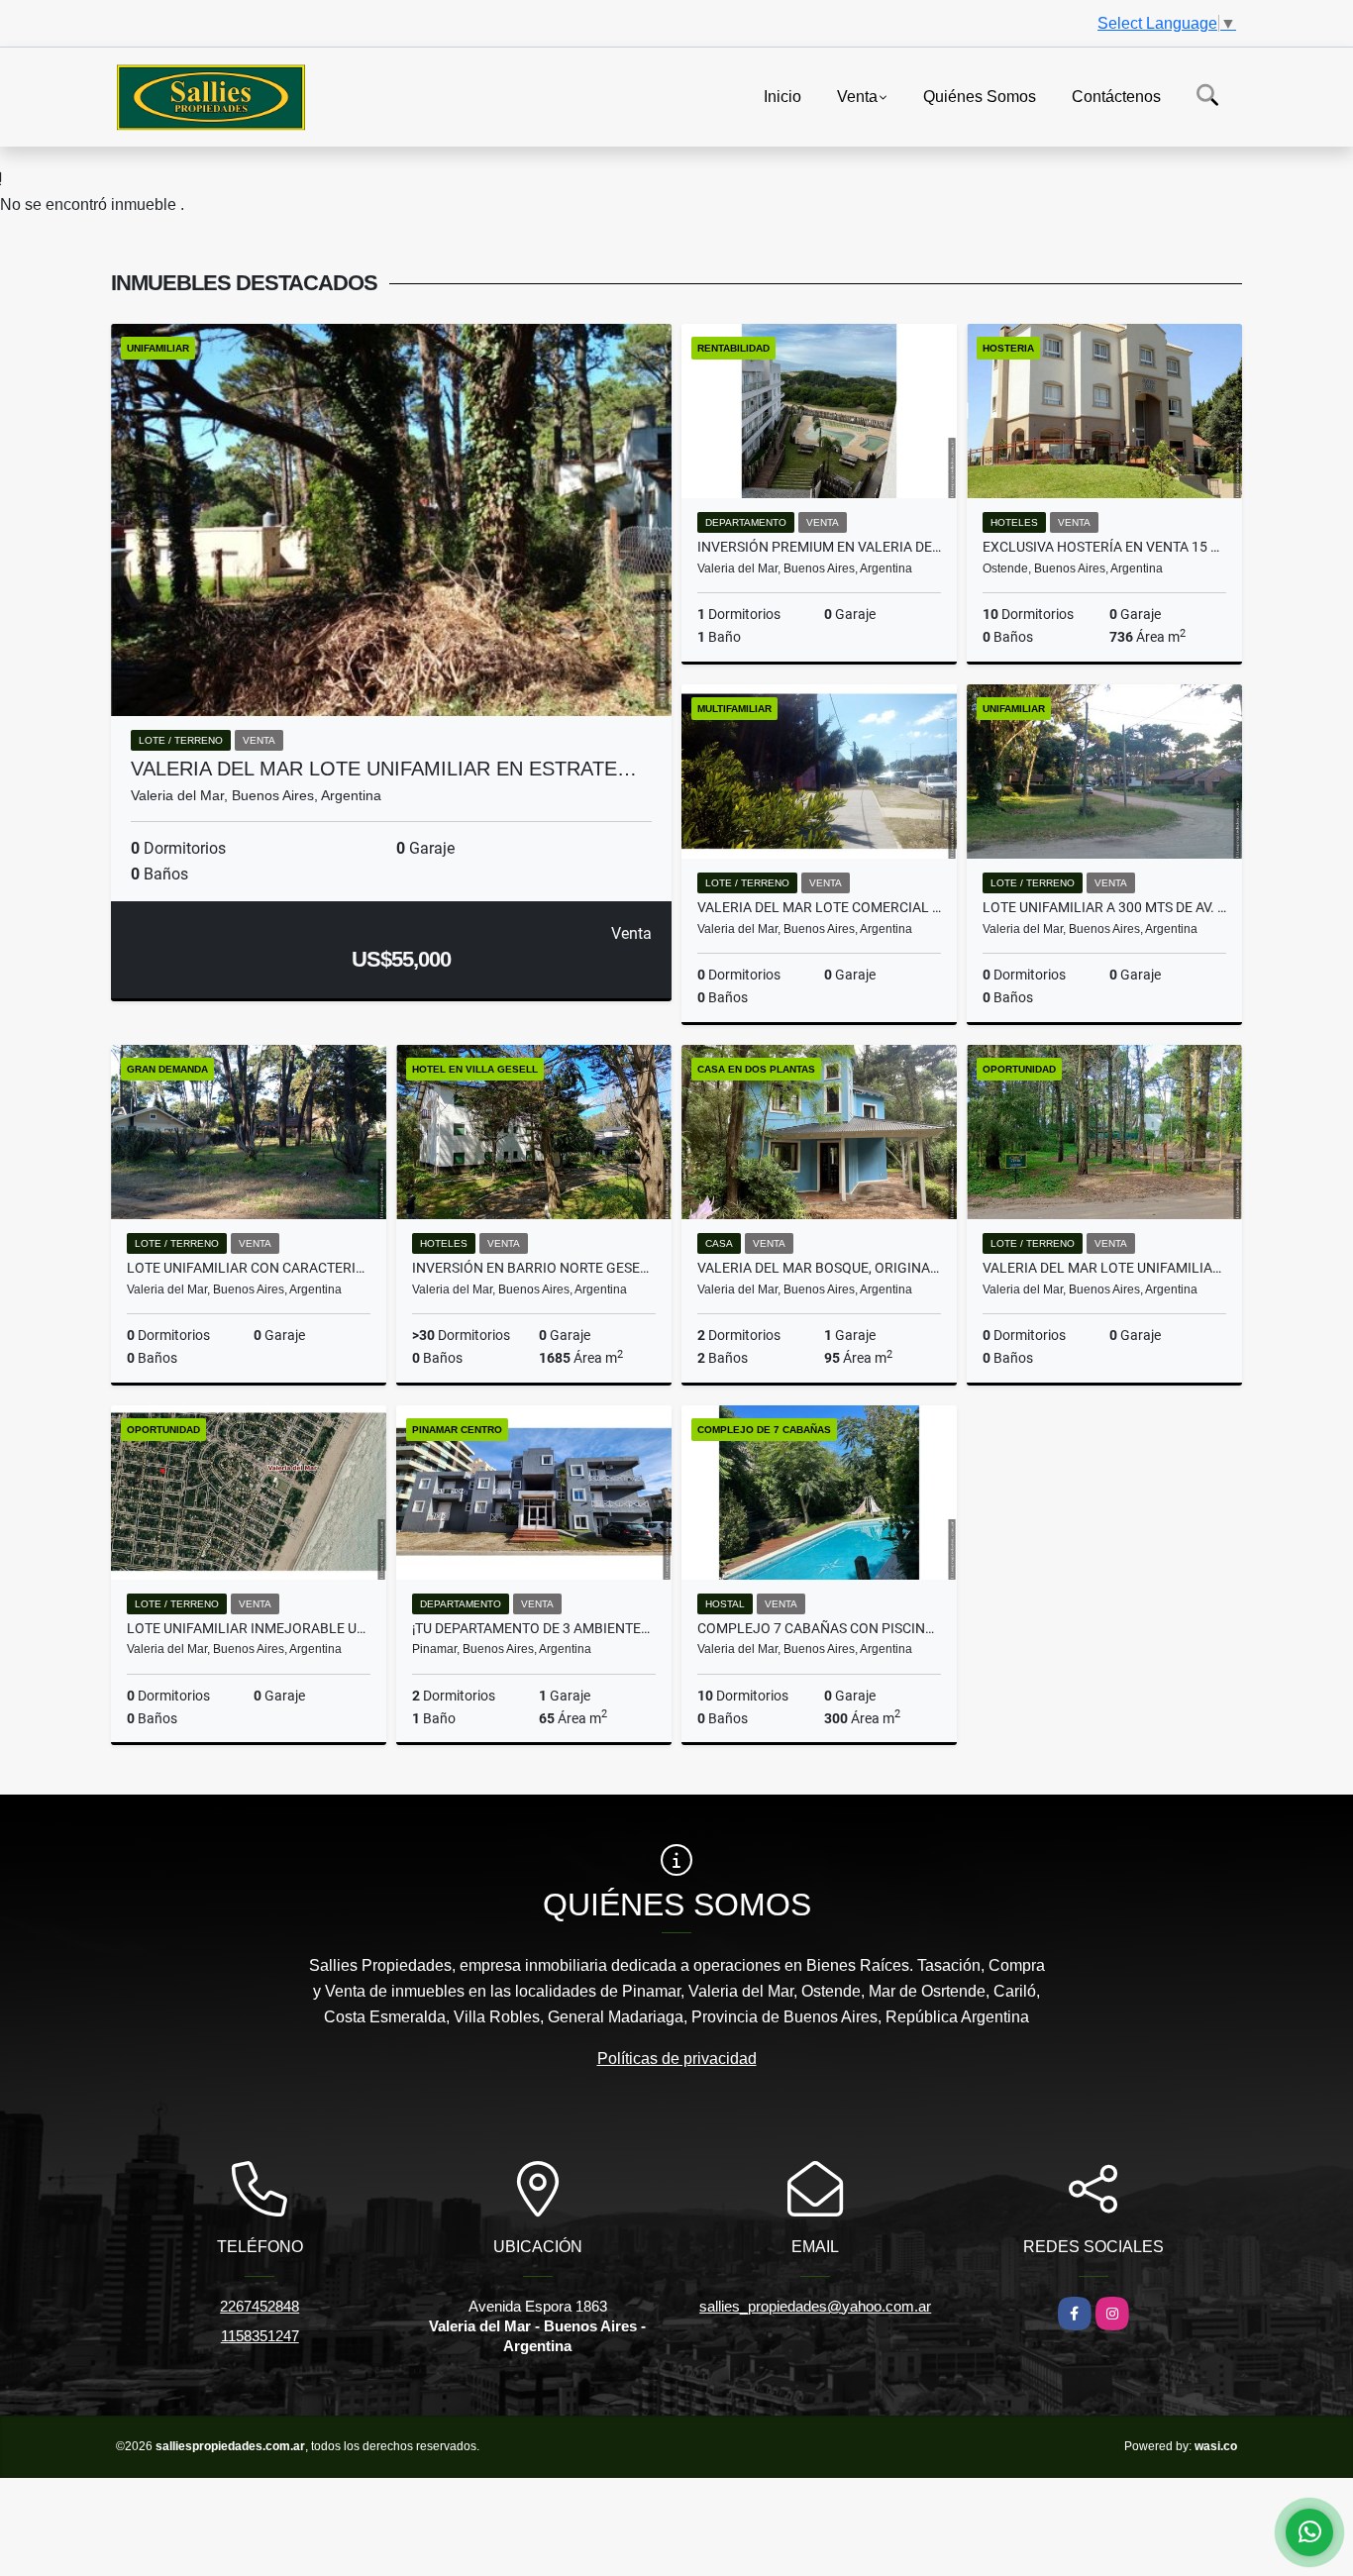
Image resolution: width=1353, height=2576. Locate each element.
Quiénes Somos (980, 96)
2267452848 (260, 2306)
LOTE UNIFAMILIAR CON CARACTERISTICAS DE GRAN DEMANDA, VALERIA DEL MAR (249, 1268)
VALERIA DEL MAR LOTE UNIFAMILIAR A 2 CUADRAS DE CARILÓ (1104, 1268)
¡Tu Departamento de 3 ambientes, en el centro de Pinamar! (534, 1628)
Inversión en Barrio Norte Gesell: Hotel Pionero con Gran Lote (534, 1268)
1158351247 (260, 2336)
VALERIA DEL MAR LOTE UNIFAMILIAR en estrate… (384, 769)
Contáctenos (1116, 96)
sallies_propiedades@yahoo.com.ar (815, 2306)
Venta (857, 96)
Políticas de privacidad (677, 2059)
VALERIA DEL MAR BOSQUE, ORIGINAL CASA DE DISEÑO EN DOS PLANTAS (819, 1268)
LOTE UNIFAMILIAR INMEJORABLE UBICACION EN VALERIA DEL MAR (249, 1628)
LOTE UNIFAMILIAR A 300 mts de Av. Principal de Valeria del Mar (1104, 907)
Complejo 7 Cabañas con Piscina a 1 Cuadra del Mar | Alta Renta (819, 1628)
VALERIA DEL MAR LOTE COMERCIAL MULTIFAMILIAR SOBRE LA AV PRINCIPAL (819, 907)
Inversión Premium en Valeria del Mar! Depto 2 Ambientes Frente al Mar (819, 547)
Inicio (782, 96)
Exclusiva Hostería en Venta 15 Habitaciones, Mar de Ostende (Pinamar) (1104, 547)
